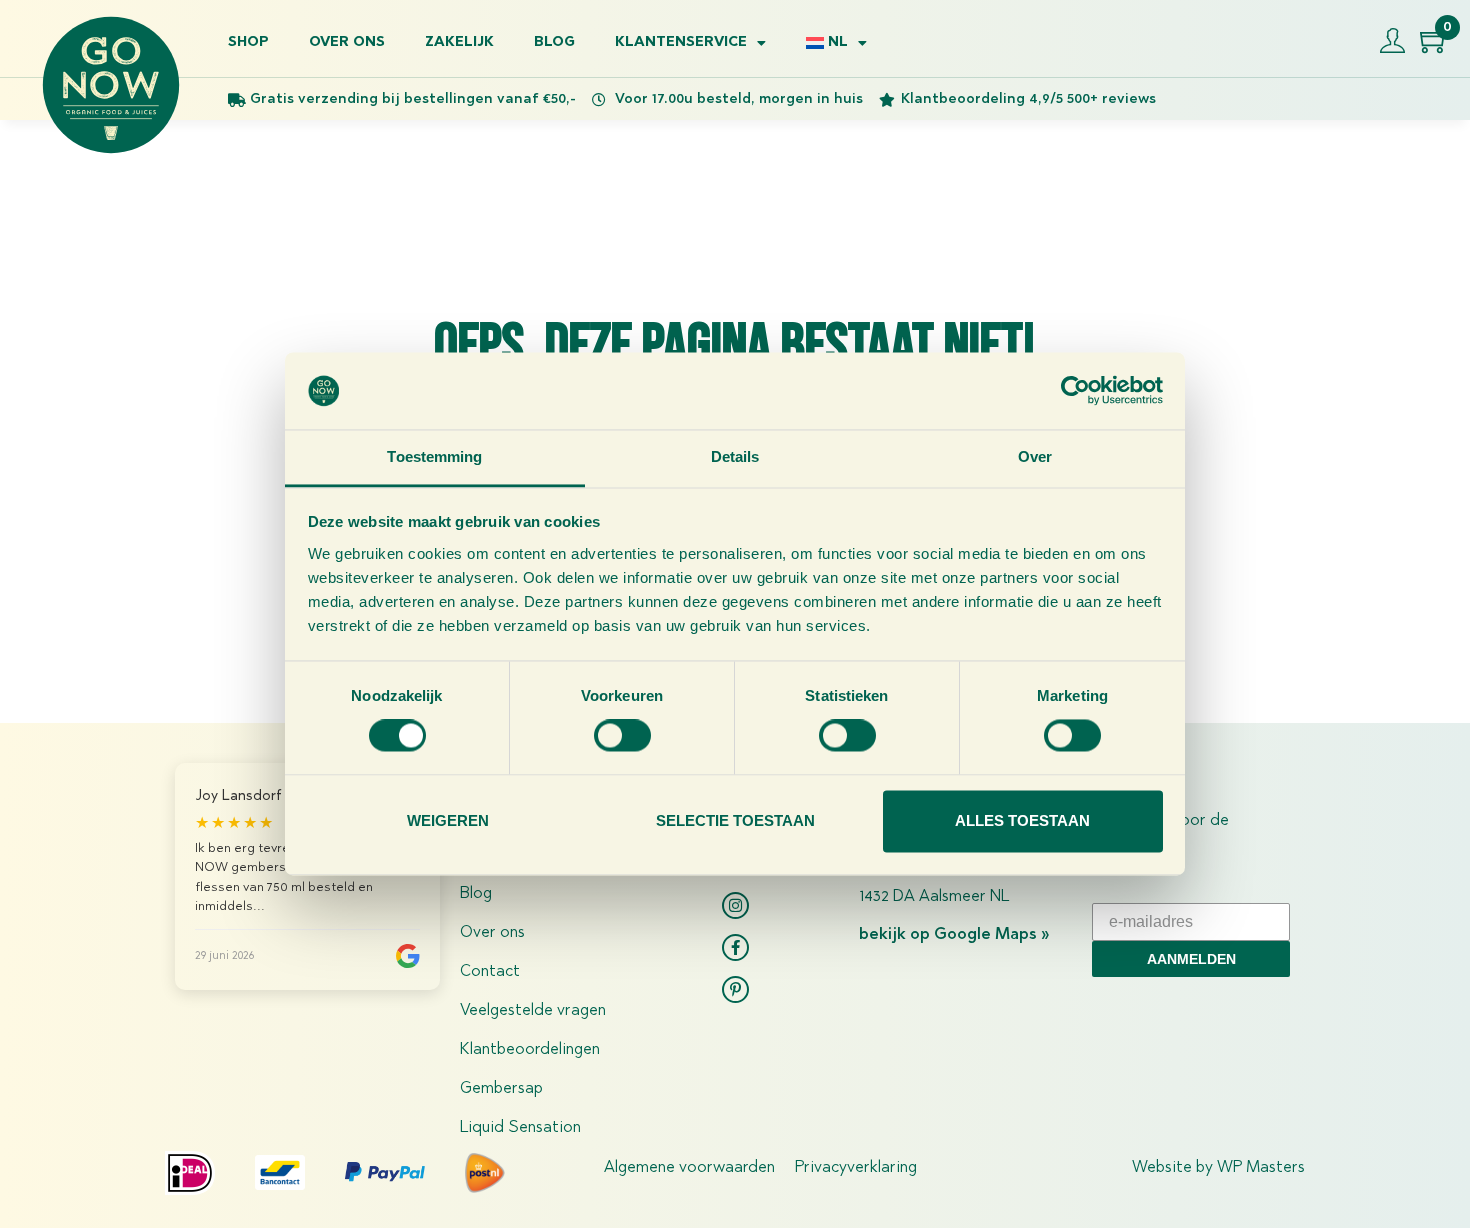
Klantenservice (681, 43)
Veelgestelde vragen (533, 1011)
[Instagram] (735, 905)
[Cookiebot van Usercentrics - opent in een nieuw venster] (1075, 391)
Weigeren (448, 820)
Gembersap (501, 1089)
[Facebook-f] (735, 947)
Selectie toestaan (735, 820)
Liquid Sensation (520, 1128)
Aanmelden (1191, 959)
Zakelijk (459, 43)
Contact (490, 972)
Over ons (347, 43)
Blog (554, 43)
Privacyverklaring (856, 1168)
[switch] (622, 736)
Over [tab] (1035, 456)
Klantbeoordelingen (530, 1050)
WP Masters (1261, 1168)
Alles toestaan (1022, 820)
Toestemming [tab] (434, 456)
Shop (248, 43)
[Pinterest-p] (735, 989)
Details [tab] (735, 456)
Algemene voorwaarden (689, 1168)
